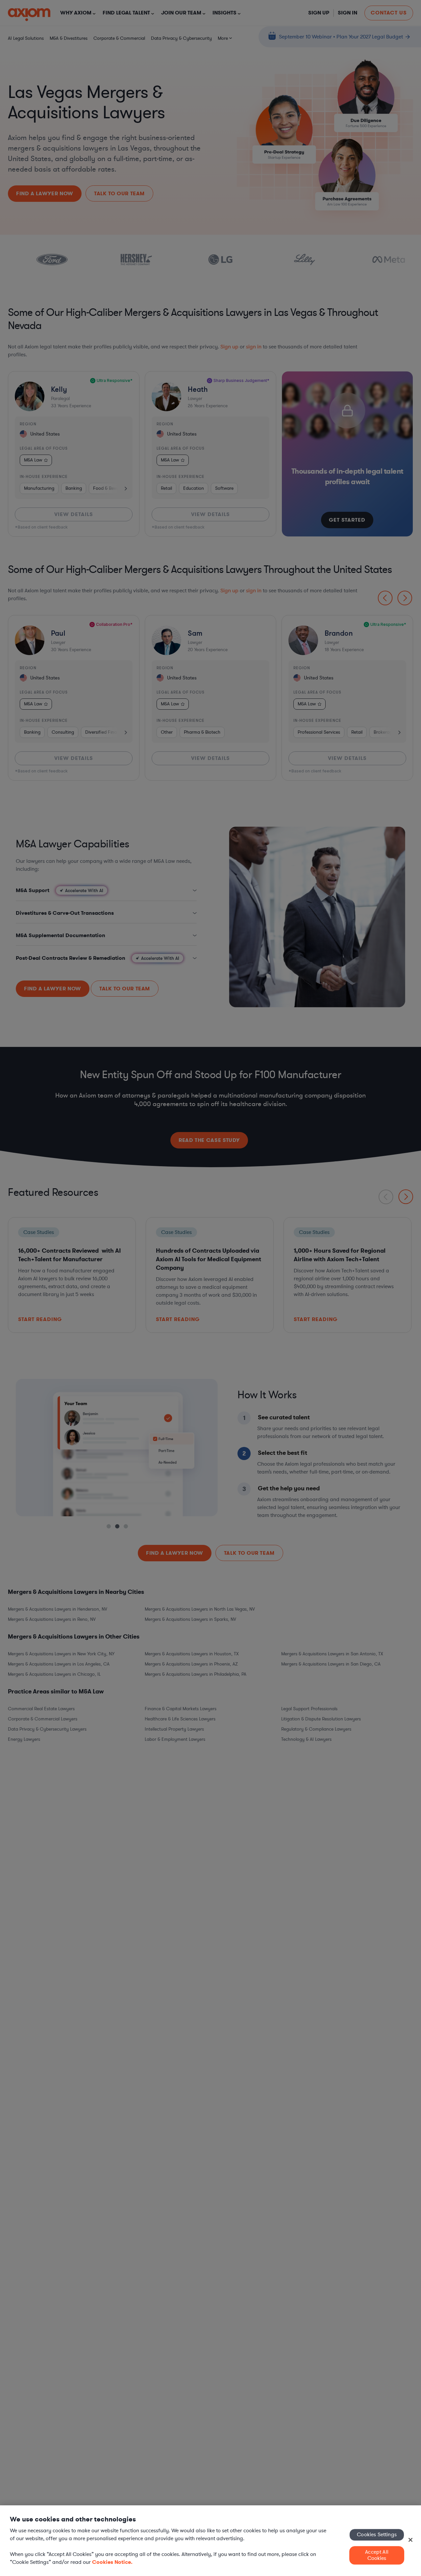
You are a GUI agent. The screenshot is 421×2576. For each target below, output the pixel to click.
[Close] (410, 2540)
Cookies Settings (377, 2535)
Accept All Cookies (377, 2555)
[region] (210, 2541)
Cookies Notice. (112, 2562)
